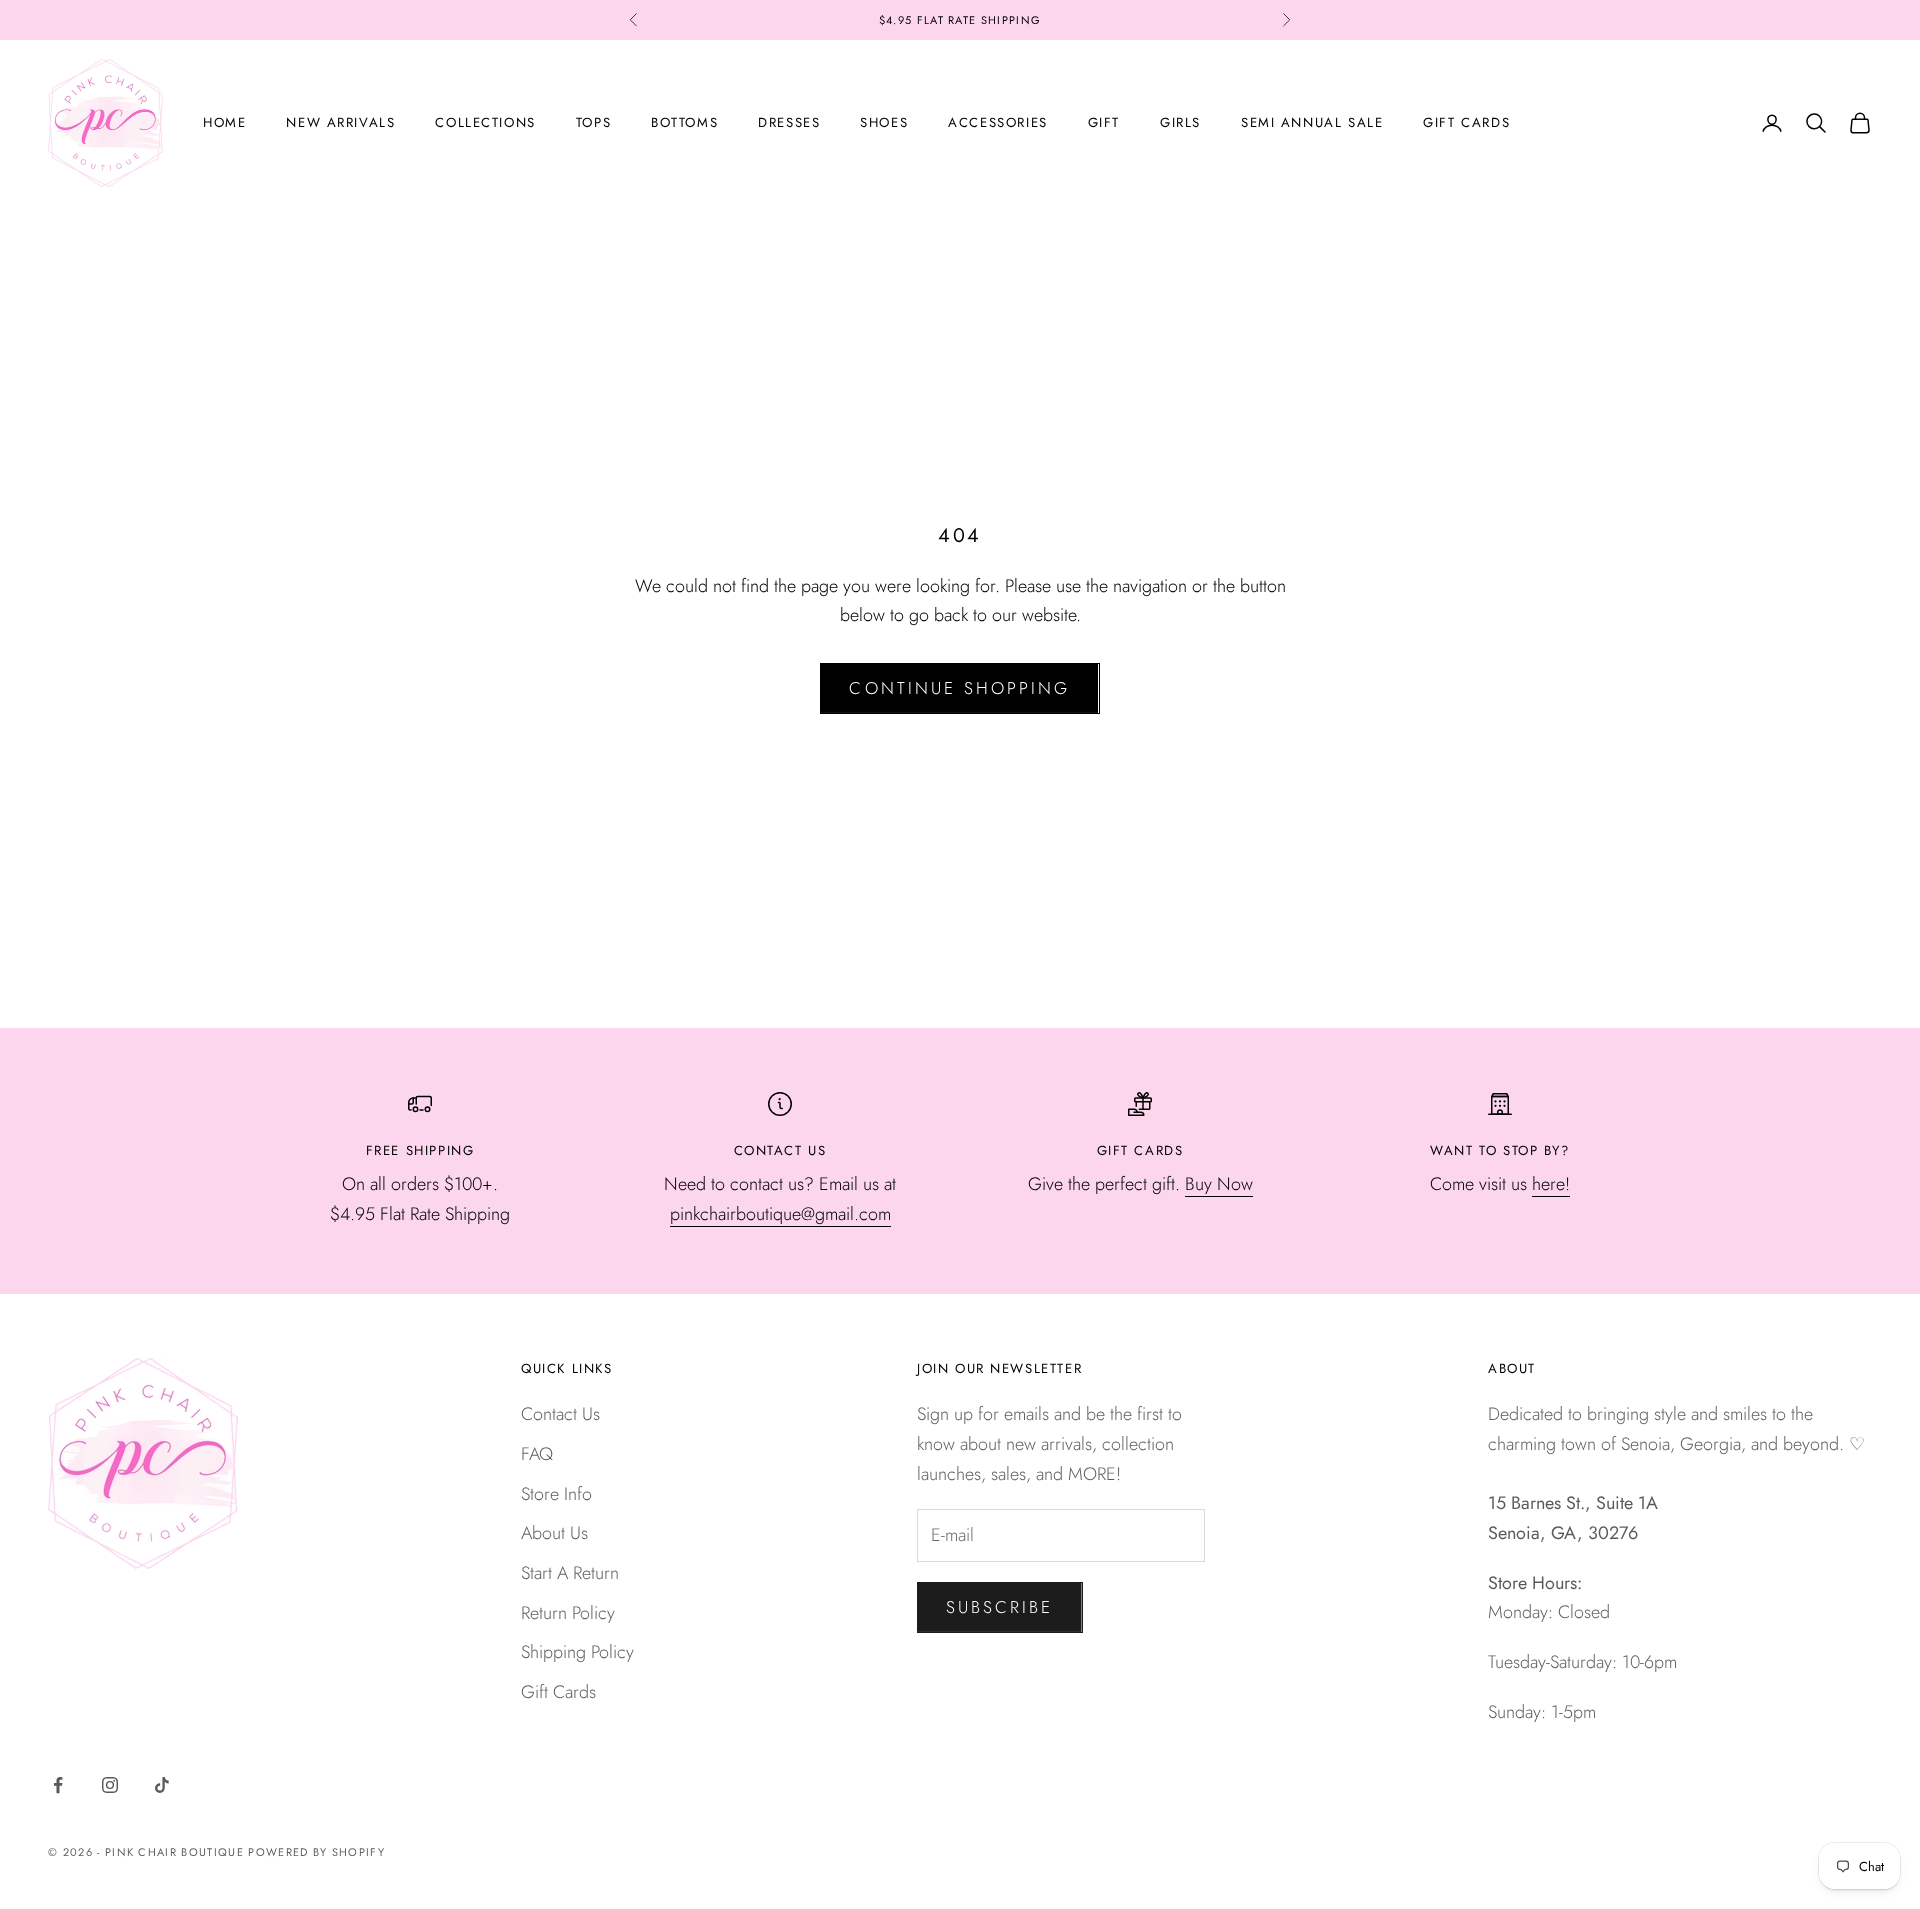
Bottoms (684, 122)
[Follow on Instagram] (110, 1785)
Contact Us (560, 1414)
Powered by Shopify (316, 1852)
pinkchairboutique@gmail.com (780, 1214)
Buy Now (1219, 1184)
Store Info (556, 1494)
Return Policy (568, 1613)
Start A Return (570, 1573)
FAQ (537, 1454)
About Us (554, 1533)
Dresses (789, 122)
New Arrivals (340, 122)
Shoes (884, 122)
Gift (1104, 122)
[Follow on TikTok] (162, 1785)
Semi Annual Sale (1312, 122)
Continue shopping (959, 688)
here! (1551, 1184)
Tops (593, 122)
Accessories (997, 122)
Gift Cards (1466, 122)
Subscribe (1000, 1607)
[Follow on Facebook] (58, 1785)
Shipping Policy (577, 1652)
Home (224, 122)
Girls (1180, 122)
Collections (485, 122)
